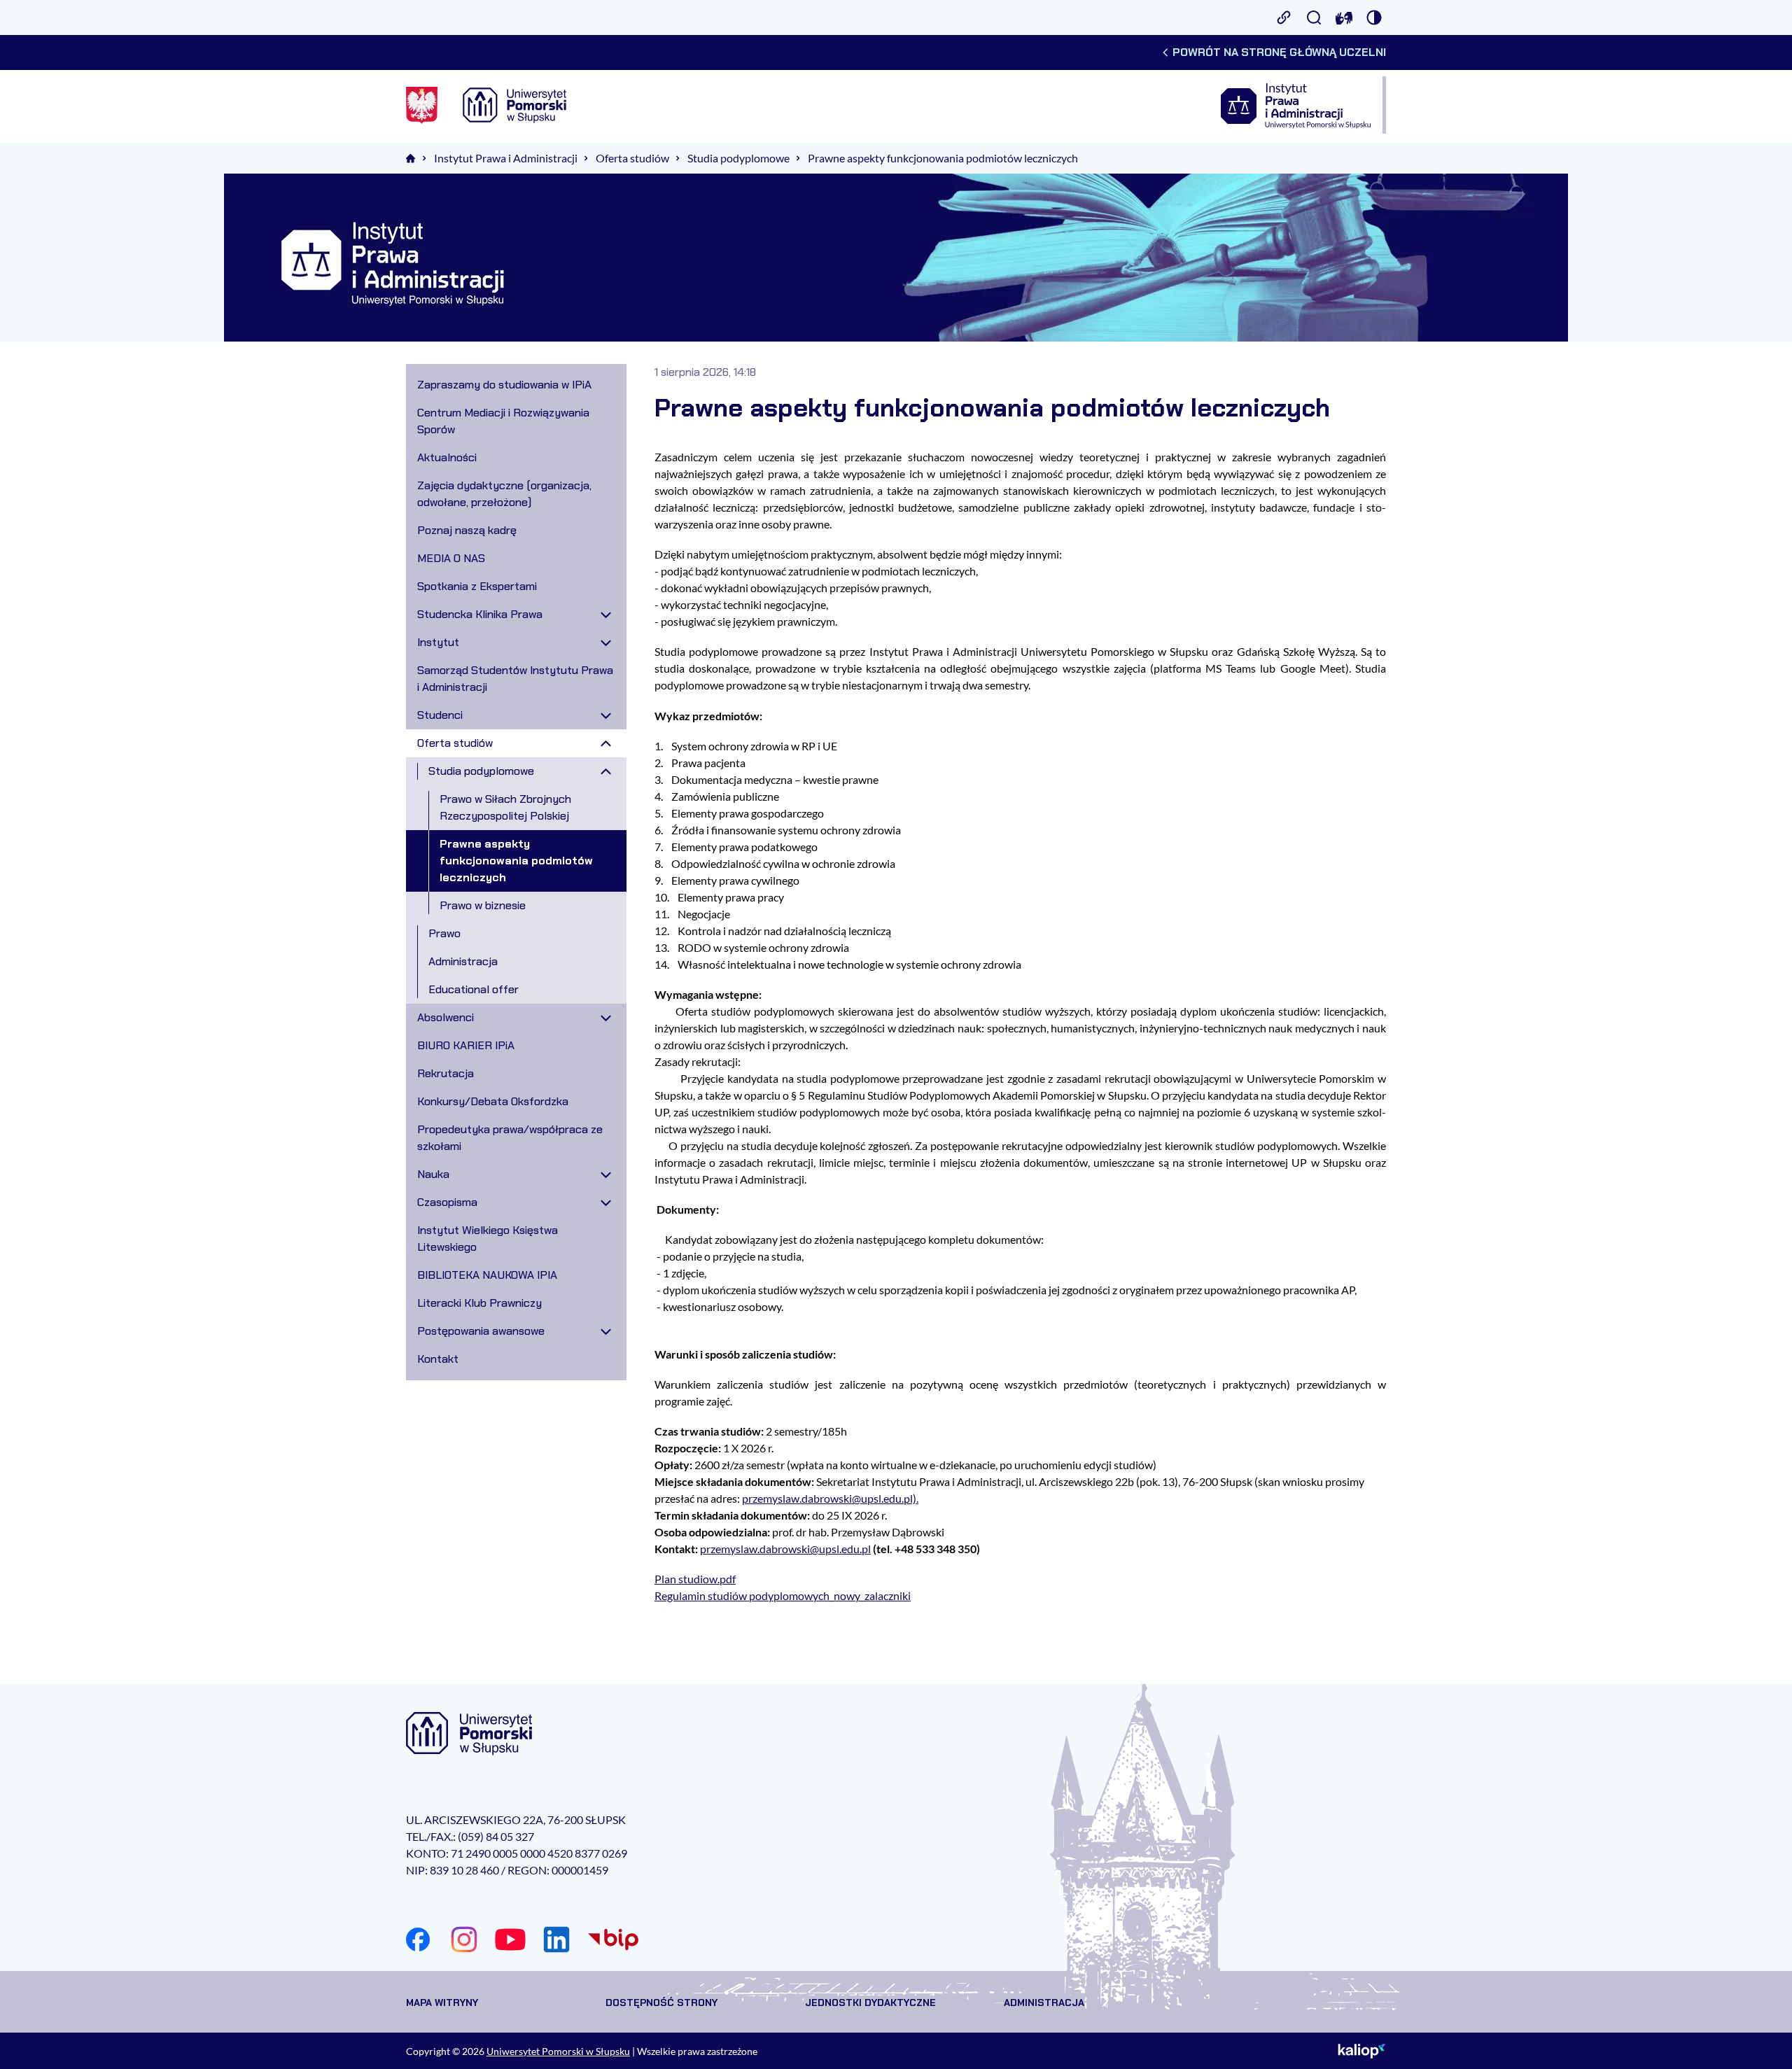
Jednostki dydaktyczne (870, 2003)
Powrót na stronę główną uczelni (1279, 52)
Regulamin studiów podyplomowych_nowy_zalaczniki (783, 1595)
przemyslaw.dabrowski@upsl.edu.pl (785, 1549)
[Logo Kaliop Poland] (1362, 2051)
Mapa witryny (442, 2003)
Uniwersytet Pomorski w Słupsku (558, 2051)
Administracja (1044, 2003)
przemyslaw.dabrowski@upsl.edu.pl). (830, 1498)
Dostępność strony (661, 2003)
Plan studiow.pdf (695, 1579)
